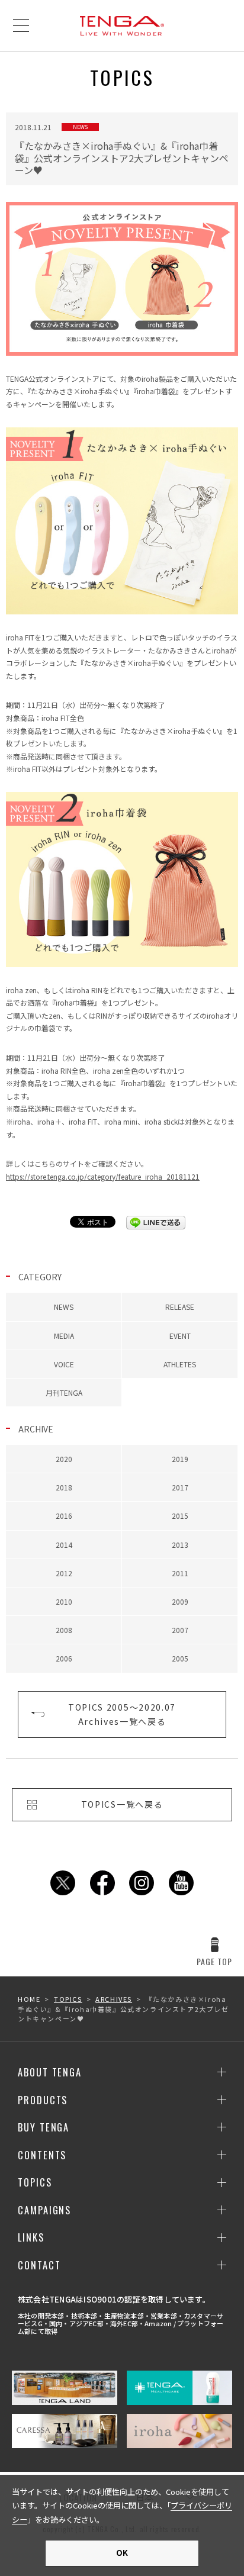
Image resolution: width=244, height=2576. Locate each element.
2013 (180, 1545)
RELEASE (180, 1307)
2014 (64, 1545)
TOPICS (68, 1999)
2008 (64, 1630)
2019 (180, 1459)
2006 (64, 1658)
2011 (180, 1573)
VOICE (64, 1364)
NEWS (64, 1307)
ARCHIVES (114, 1999)
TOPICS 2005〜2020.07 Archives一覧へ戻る (122, 1714)
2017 (180, 1487)
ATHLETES (180, 1364)
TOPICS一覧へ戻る (122, 1804)
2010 (64, 1601)
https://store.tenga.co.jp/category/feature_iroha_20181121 (103, 1176)
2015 (180, 1516)
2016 (64, 1516)
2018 (64, 1487)
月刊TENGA (64, 1392)
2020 (64, 1459)
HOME (29, 1999)
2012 (64, 1573)
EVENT (180, 1336)
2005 (180, 1658)
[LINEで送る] (156, 1223)
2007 (180, 1630)
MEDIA (64, 1336)
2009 (180, 1601)
